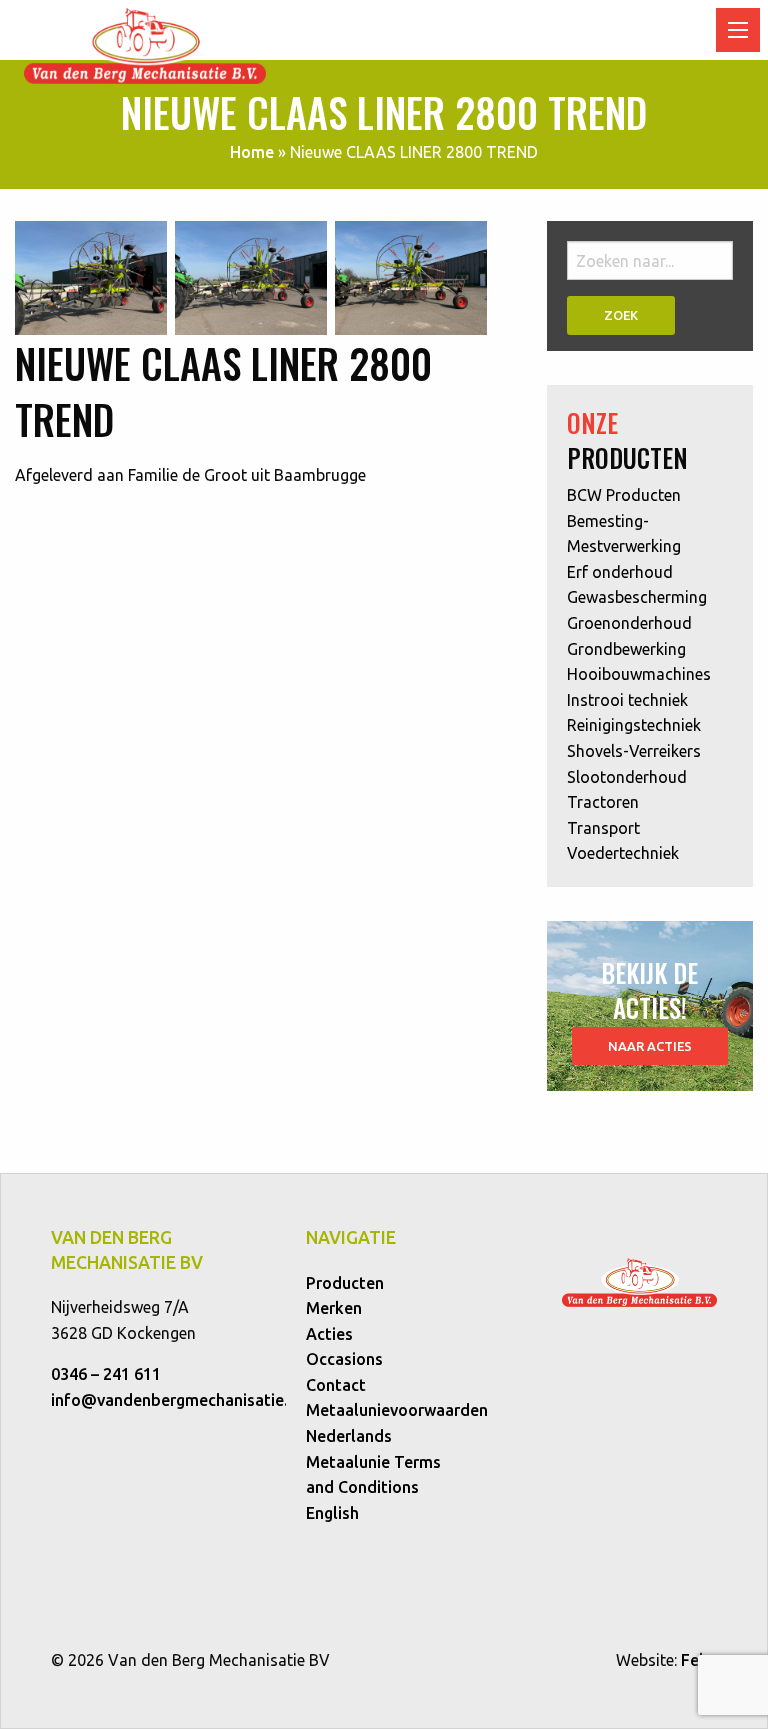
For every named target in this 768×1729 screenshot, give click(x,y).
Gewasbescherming (637, 597)
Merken (334, 1308)
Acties (329, 1334)
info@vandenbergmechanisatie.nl (176, 1400)
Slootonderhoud (627, 777)
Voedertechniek (623, 853)
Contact (336, 1385)
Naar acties (650, 1046)
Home (252, 152)
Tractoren (603, 802)
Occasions (344, 1359)
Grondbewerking (626, 649)
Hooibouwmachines (639, 674)
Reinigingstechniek (634, 725)
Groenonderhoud (629, 623)
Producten (345, 1283)
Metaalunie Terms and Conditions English (373, 1487)
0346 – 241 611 (106, 1374)
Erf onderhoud (620, 572)
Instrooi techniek (627, 700)
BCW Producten (624, 495)
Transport (603, 828)
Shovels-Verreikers (634, 751)
